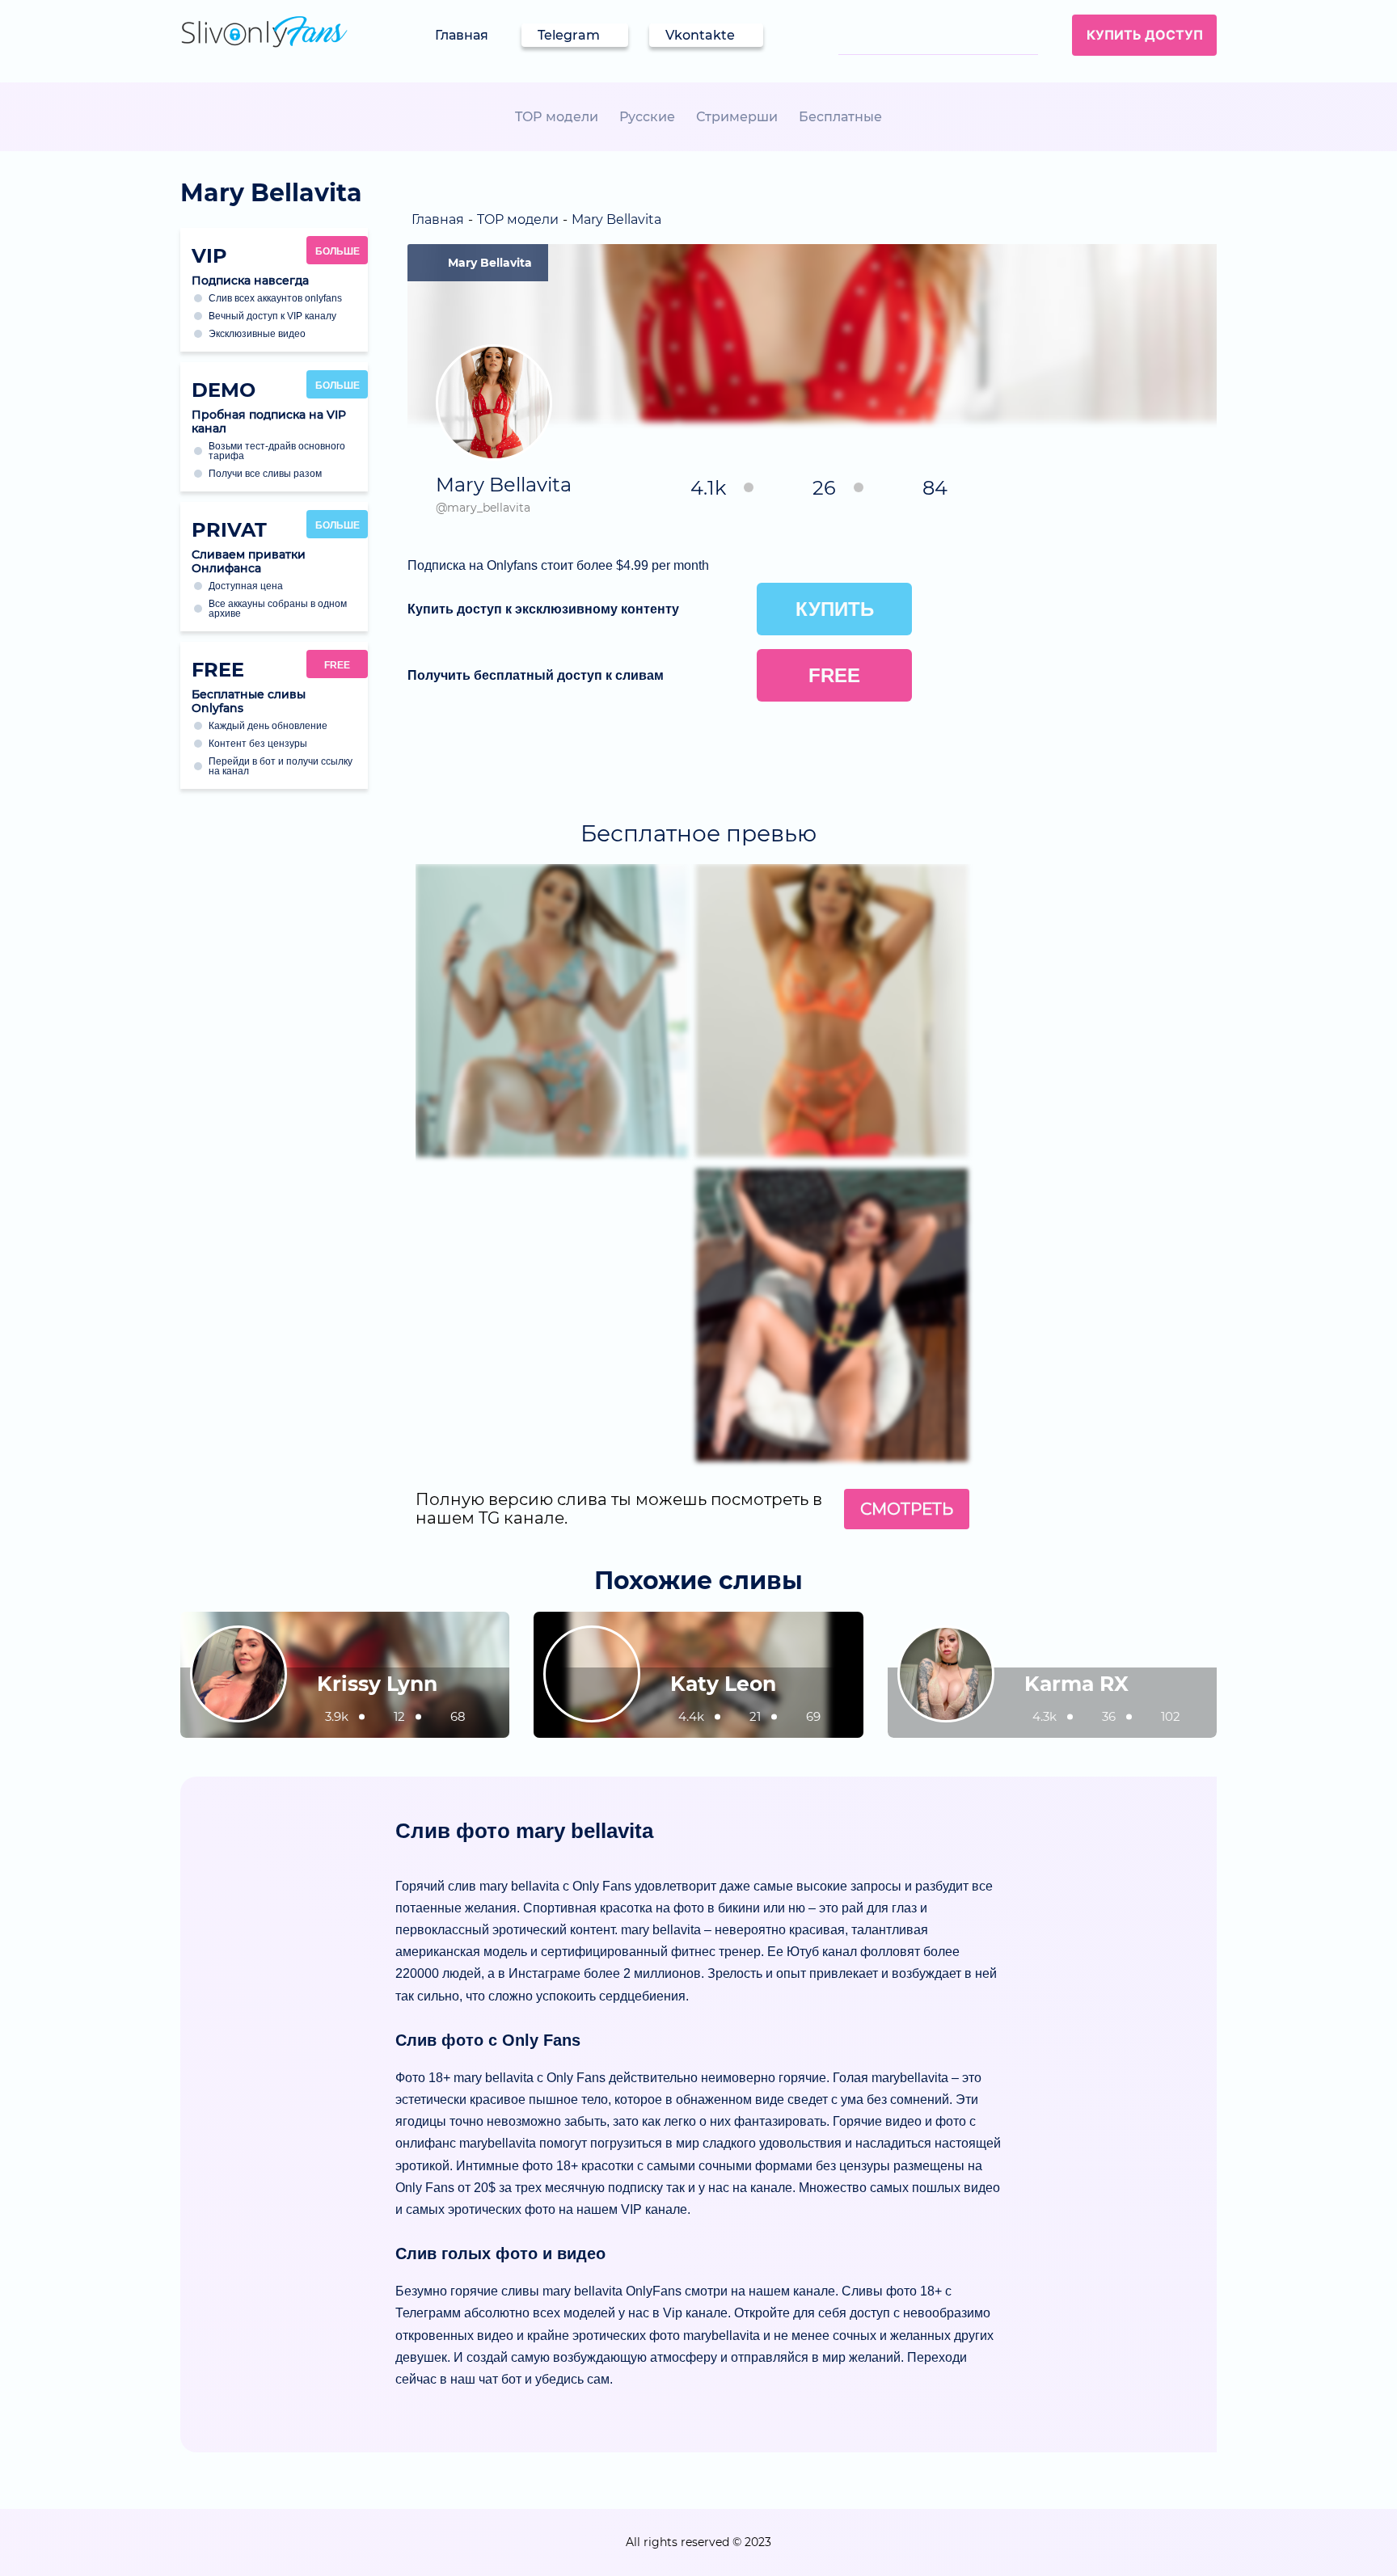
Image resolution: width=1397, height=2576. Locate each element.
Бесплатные (840, 117)
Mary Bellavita (490, 263)
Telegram (569, 35)
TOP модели (557, 117)
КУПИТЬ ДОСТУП (1145, 35)
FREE (337, 665)
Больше (338, 251)
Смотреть (907, 1509)
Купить (835, 609)
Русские (647, 117)
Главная (462, 35)
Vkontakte (700, 35)
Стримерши (737, 117)
